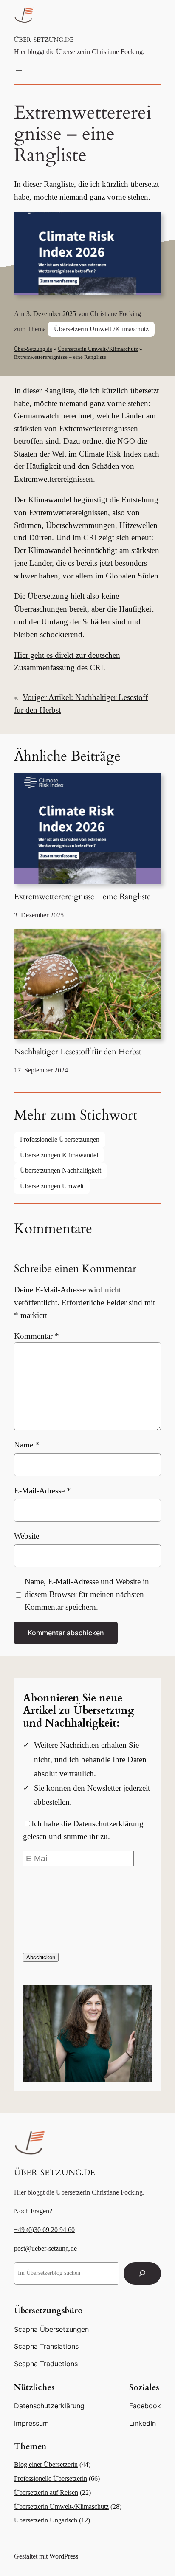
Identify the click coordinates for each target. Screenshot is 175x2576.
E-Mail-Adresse (42, 1491)
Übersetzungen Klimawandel (59, 1155)
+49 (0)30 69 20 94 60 (44, 2230)
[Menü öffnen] (19, 71)
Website (27, 1536)
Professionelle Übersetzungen (60, 1139)
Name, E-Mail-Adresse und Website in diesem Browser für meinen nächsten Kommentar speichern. (87, 1594)
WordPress (64, 2556)
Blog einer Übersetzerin (46, 2465)
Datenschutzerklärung (108, 1824)
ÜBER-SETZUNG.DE (44, 40)
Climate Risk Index (110, 454)
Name (27, 1445)
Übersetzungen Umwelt (52, 1186)
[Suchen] (142, 2273)
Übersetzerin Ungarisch (46, 2520)
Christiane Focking (116, 314)
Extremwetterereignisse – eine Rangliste (82, 897)
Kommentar (37, 1336)
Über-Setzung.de (33, 349)
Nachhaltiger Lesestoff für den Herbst (78, 1052)
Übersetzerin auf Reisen (46, 2493)
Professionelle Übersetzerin (51, 2479)
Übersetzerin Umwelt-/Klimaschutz (101, 329)
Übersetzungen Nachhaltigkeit (61, 1170)
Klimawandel (50, 500)
